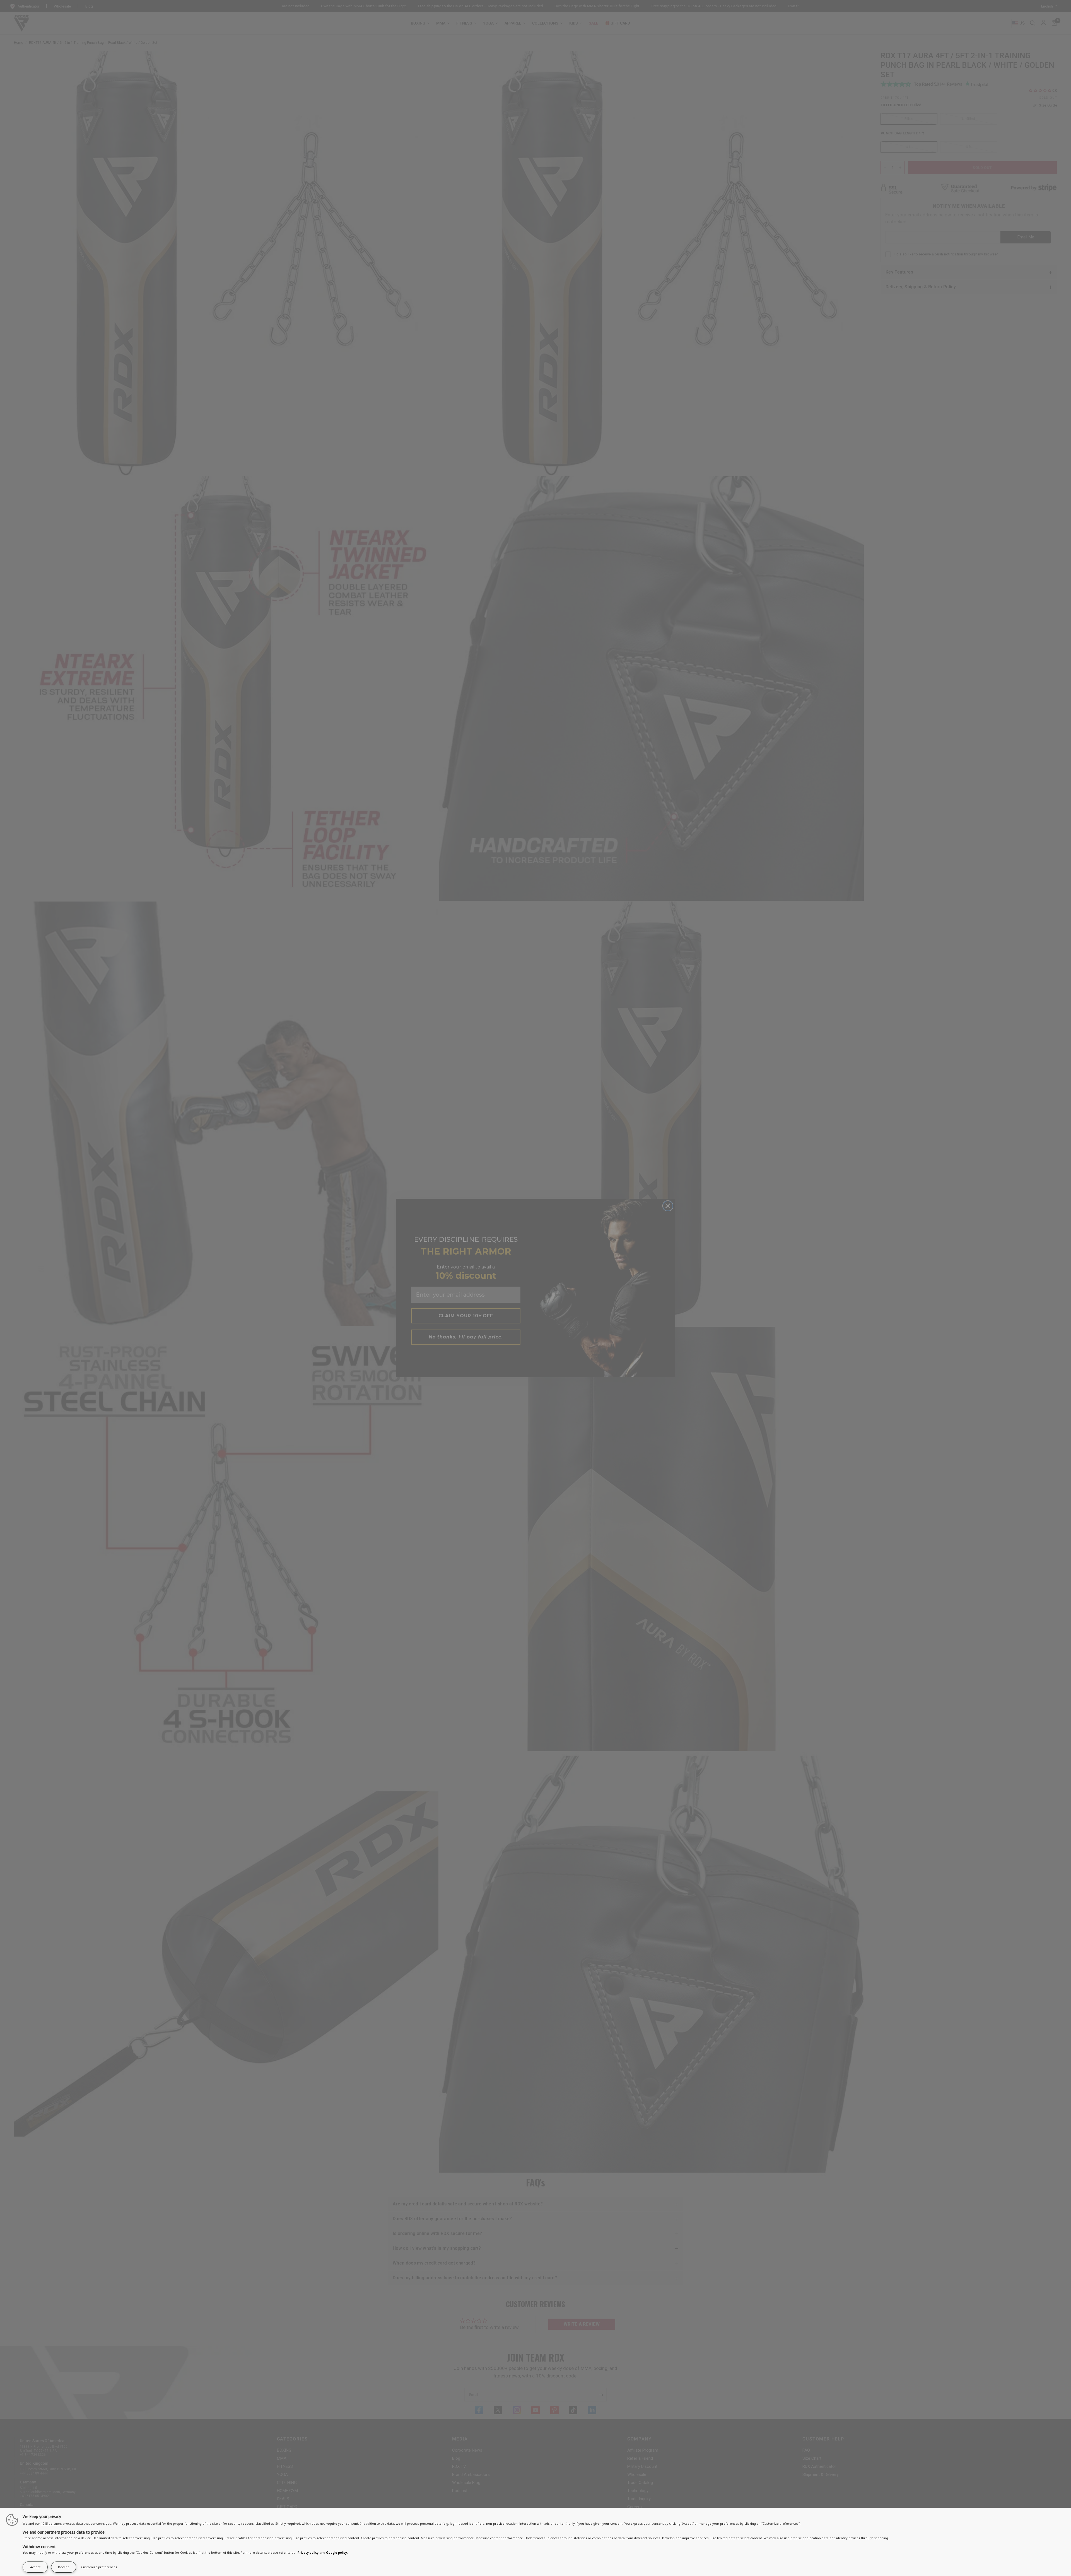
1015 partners (51, 2523)
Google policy (337, 2552)
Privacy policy (308, 2552)
